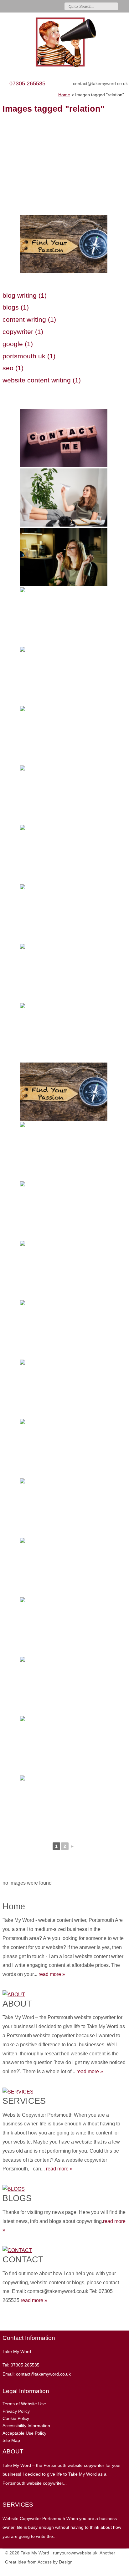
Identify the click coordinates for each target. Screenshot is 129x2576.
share (6, 2321)
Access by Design (55, 2562)
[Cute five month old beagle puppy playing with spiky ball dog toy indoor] (64, 1210)
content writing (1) (29, 319)
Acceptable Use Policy (24, 2433)
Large (102, 2570)
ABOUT (17, 2004)
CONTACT (23, 2259)
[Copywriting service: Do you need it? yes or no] (64, 1686)
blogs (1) (16, 307)
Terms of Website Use (24, 2404)
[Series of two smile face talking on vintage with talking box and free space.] (64, 1032)
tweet (13, 2321)
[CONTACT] (64, 2249)
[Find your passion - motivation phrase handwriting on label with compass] (64, 244)
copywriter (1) (23, 332)
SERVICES (24, 2101)
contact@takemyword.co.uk (100, 83)
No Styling (121, 2570)
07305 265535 (27, 83)
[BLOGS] (64, 2188)
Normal (93, 2570)
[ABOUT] (64, 1993)
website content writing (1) (42, 380)
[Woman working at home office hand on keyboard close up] (64, 1805)
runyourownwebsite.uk (75, 2553)
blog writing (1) (25, 295)
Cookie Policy (16, 2418)
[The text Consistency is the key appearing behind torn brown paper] (64, 735)
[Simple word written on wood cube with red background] (64, 1329)
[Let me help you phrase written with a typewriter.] (64, 1151)
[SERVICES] (64, 2091)
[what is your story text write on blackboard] (64, 1626)
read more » (52, 1974)
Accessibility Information (26, 2426)
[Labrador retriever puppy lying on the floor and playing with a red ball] (64, 913)
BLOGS (17, 2198)
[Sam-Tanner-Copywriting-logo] (64, 42)
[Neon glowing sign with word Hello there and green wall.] (64, 676)
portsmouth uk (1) (29, 356)
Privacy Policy (16, 2411)
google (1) (18, 344)
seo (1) (13, 368)
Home (14, 1906)
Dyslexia (111, 2570)
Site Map (11, 2440)
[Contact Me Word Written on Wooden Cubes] (64, 438)
